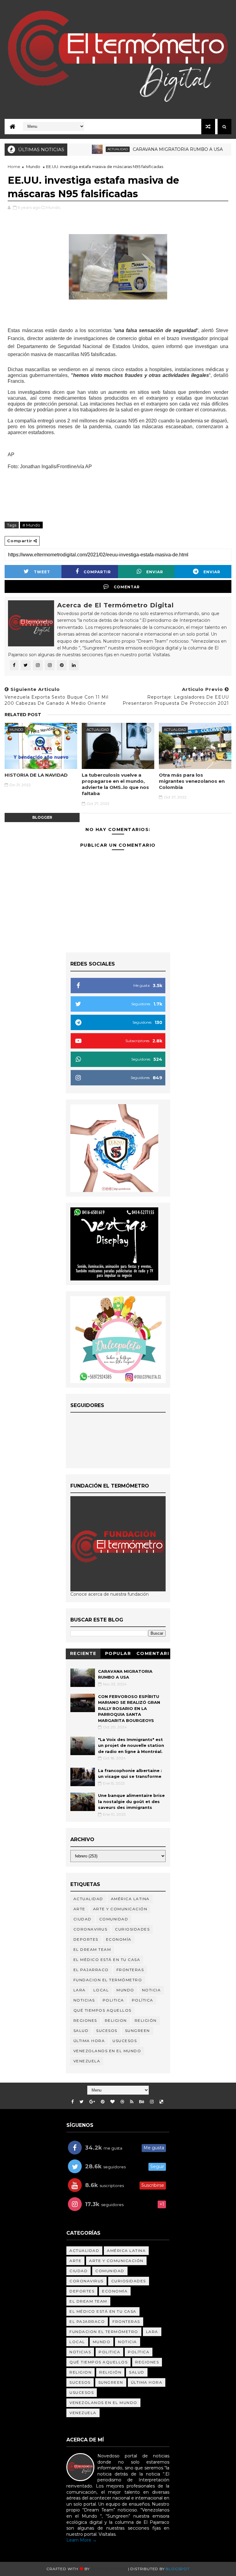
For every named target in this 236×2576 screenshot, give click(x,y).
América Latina (130, 1899)
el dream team (92, 1949)
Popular (118, 1653)
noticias (84, 2000)
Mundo (33, 167)
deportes (86, 1939)
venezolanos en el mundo (107, 2051)
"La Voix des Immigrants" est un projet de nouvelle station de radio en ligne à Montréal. (131, 1745)
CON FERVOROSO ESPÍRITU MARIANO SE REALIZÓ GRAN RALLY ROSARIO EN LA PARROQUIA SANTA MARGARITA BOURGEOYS (129, 1708)
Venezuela (87, 2061)
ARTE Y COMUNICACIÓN (120, 1909)
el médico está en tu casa (107, 1960)
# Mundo (31, 525)
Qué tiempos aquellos (102, 2010)
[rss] (132, 2102)
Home (14, 167)
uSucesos (125, 2041)
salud (81, 2031)
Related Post (23, 715)
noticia (151, 1990)
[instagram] (152, 2102)
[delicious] (161, 2102)
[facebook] (73, 2102)
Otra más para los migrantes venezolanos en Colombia (192, 781)
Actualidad (91, 149)
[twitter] (82, 2102)
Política (143, 2000)
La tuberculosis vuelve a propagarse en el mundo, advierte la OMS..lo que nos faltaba (115, 784)
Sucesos (107, 2031)
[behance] (142, 2102)
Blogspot (177, 2569)
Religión (146, 2020)
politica (113, 2000)
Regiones (85, 2020)
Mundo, (54, 207)
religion (116, 2020)
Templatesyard (109, 2569)
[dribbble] (122, 2102)
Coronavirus (90, 1929)
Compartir (97, 572)
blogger (42, 817)
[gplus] (92, 2102)
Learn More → (82, 2540)
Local (101, 1990)
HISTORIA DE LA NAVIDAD (36, 775)
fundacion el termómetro (108, 1980)
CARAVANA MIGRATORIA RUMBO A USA (151, 149)
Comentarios (153, 1655)
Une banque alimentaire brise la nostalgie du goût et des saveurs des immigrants (131, 1801)
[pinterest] (103, 2102)
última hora (89, 2041)
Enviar (155, 572)
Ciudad (83, 1919)
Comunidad (114, 1919)
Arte (79, 1909)
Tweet (42, 572)
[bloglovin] (112, 2102)
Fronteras (130, 1970)
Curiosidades (132, 1929)
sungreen (138, 2031)
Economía (119, 1939)
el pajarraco (91, 1970)
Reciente (83, 1653)
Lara (80, 1990)
